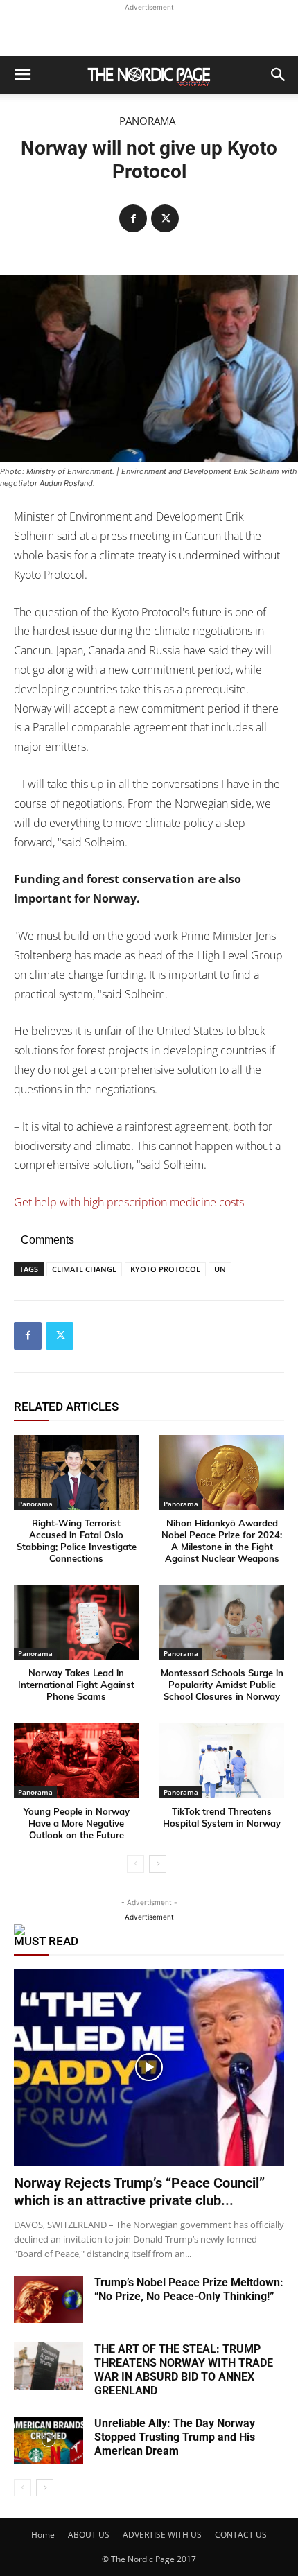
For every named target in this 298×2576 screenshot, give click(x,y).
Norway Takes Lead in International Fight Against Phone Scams (76, 1685)
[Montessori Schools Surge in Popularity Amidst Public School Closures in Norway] (222, 1622)
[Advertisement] (149, 32)
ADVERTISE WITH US (162, 2535)
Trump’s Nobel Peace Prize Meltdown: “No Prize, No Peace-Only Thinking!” (189, 2289)
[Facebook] (133, 218)
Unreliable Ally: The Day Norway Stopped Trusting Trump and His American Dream (175, 2437)
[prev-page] (135, 1864)
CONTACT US (241, 2535)
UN (220, 1269)
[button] (22, 75)
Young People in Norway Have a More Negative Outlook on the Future (77, 1823)
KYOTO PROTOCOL (165, 1269)
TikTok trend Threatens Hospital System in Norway (222, 1817)
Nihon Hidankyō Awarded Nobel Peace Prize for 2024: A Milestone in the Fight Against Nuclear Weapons (222, 1541)
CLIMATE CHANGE (84, 1269)
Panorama (147, 121)
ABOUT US (89, 2535)
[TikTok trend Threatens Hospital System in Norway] (222, 1761)
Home (43, 2535)
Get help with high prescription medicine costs (129, 1202)
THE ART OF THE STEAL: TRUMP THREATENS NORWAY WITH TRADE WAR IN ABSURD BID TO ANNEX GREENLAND (184, 2370)
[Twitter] (165, 218)
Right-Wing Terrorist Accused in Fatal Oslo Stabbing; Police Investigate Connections (77, 1541)
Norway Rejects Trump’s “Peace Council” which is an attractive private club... (139, 2192)
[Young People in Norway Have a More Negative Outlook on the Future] (76, 1761)
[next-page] (158, 1864)
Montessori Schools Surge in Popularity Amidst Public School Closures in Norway (222, 1685)
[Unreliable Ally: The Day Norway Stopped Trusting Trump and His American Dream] (49, 2440)
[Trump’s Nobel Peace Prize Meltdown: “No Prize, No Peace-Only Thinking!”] (49, 2300)
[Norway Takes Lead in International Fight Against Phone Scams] (76, 1622)
